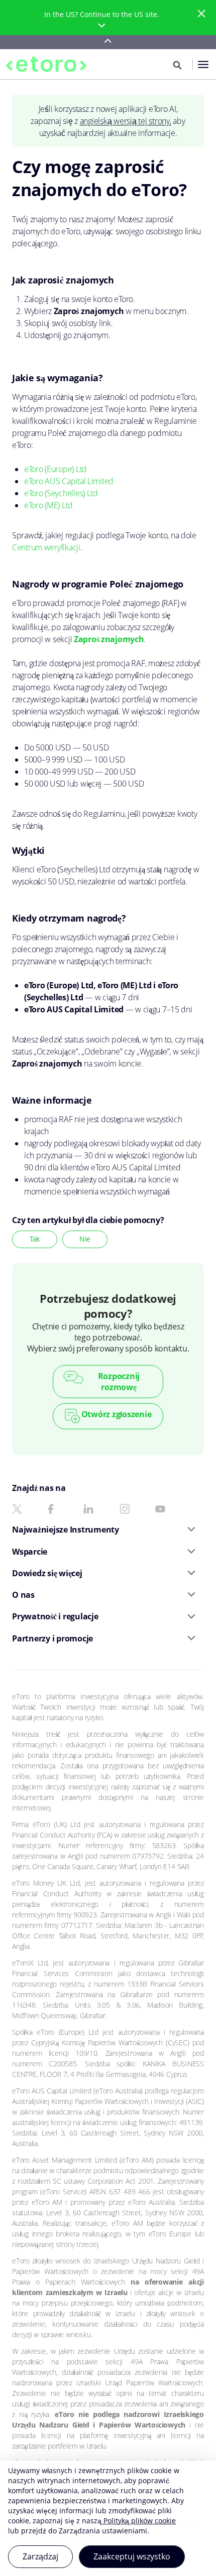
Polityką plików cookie (139, 2521)
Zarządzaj (40, 2556)
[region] (108, 2518)
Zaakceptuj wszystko (132, 2556)
